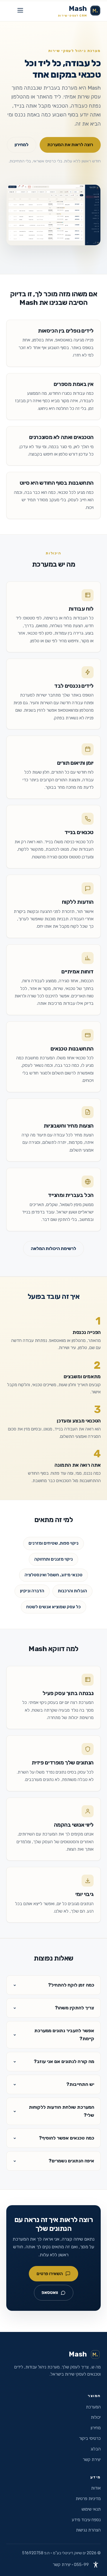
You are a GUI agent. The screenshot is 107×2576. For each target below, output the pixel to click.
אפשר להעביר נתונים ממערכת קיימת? (64, 2035)
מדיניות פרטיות (88, 2499)
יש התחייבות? (80, 2084)
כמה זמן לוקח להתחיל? (71, 1985)
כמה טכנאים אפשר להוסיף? (66, 2138)
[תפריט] (20, 11)
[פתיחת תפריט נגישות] (96, 2565)
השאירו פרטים (50, 2274)
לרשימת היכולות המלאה (53, 1248)
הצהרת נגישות (88, 2530)
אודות (96, 2488)
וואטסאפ (50, 2292)
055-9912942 (87, 2565)
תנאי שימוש (91, 2509)
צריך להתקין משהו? (74, 2008)
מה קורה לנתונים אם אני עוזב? (64, 2061)
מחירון (96, 2428)
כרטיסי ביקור (90, 2438)
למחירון (22, 145)
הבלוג (96, 2449)
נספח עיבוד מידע (86, 2520)
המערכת (93, 2407)
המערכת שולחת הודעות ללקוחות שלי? (61, 2111)
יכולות (96, 2417)
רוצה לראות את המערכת (70, 145)
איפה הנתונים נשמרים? (71, 2161)
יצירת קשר (92, 2460)
